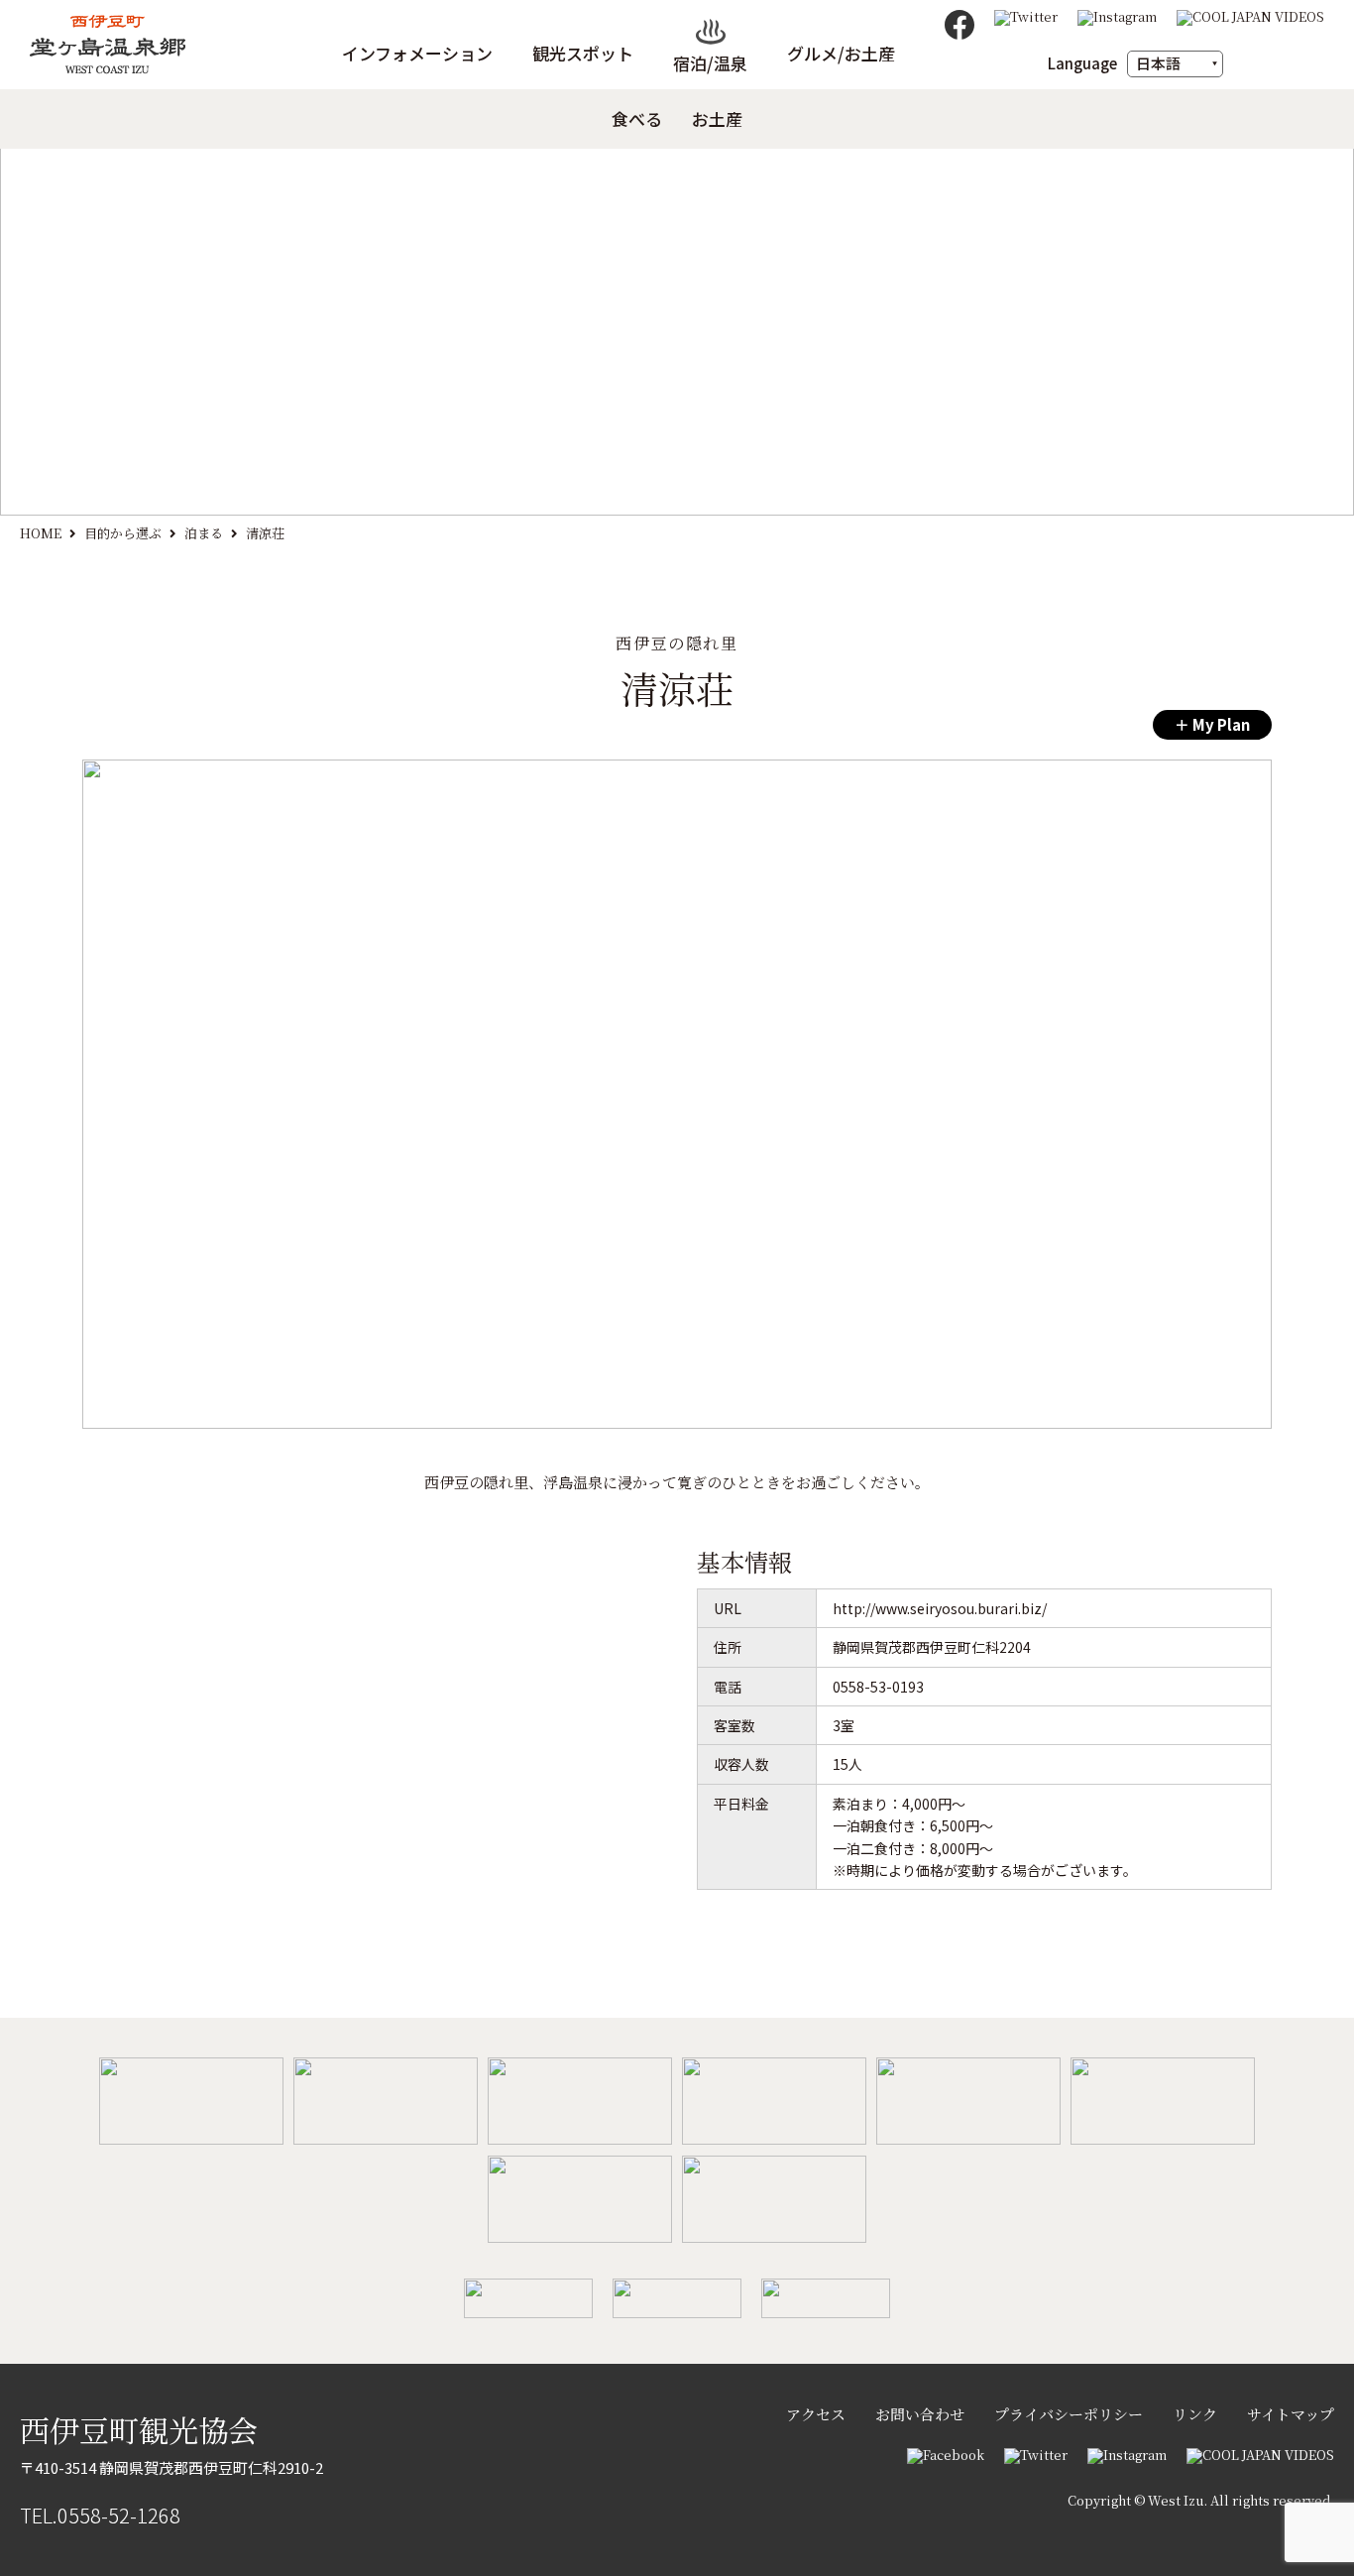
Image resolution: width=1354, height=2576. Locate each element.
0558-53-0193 (878, 1687)
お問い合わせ (920, 2414)
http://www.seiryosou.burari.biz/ (940, 1608)
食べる (637, 119)
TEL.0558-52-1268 (100, 2515)
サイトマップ (1291, 2414)
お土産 (717, 119)
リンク (1195, 2414)
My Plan (1220, 724)
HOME (41, 533)
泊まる (204, 533)
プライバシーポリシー (1069, 2414)
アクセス (816, 2414)
